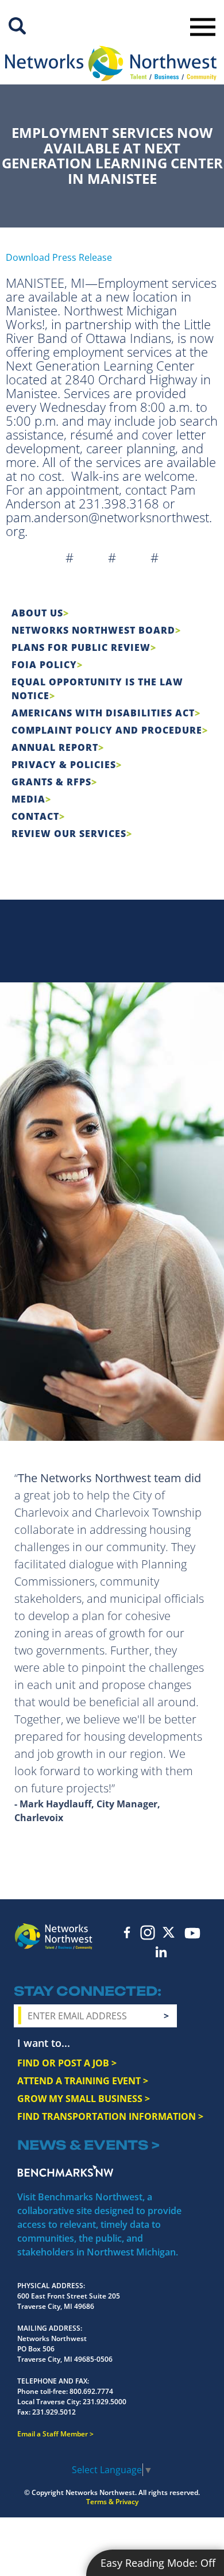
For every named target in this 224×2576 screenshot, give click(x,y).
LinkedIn (161, 1952)
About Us (37, 613)
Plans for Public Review (81, 647)
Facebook (127, 1932)
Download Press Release (59, 257)
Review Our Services (69, 834)
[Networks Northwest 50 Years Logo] (111, 63)
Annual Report (55, 747)
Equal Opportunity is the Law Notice (97, 689)
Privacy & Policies (64, 765)
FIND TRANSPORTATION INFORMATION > (110, 2116)
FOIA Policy (44, 665)
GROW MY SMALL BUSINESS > (84, 2099)
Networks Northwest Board (93, 630)
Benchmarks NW (65, 2171)
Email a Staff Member (53, 2434)
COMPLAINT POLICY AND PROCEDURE (107, 730)
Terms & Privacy (112, 2502)
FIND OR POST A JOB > (67, 2063)
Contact (35, 816)
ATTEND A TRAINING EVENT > (83, 2081)
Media (28, 799)
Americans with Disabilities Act (103, 713)
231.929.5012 (54, 2412)
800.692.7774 (91, 2391)
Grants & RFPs (51, 782)
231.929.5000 (105, 2402)
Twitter (168, 1932)
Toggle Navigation (203, 27)
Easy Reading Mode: (158, 2563)
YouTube (192, 1933)
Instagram (148, 1933)
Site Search (17, 26)
